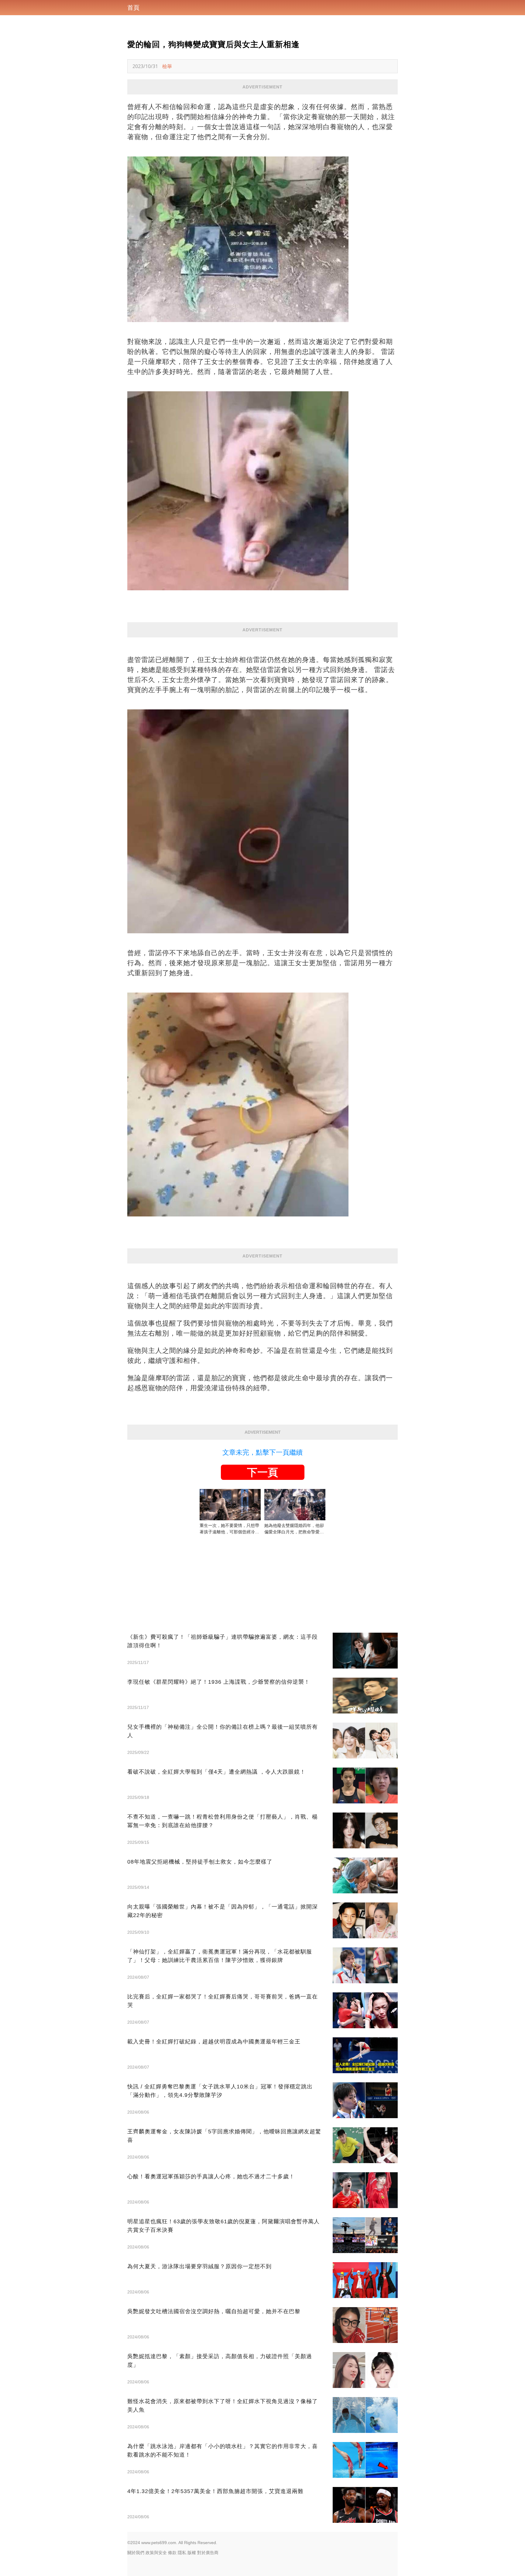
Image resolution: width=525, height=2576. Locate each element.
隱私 (182, 2553)
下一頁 (262, 1472)
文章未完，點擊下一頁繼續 (262, 1452)
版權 (192, 2553)
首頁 (133, 8)
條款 (172, 2553)
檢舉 (167, 66)
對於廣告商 (208, 2553)
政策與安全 (156, 2553)
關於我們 (136, 2553)
